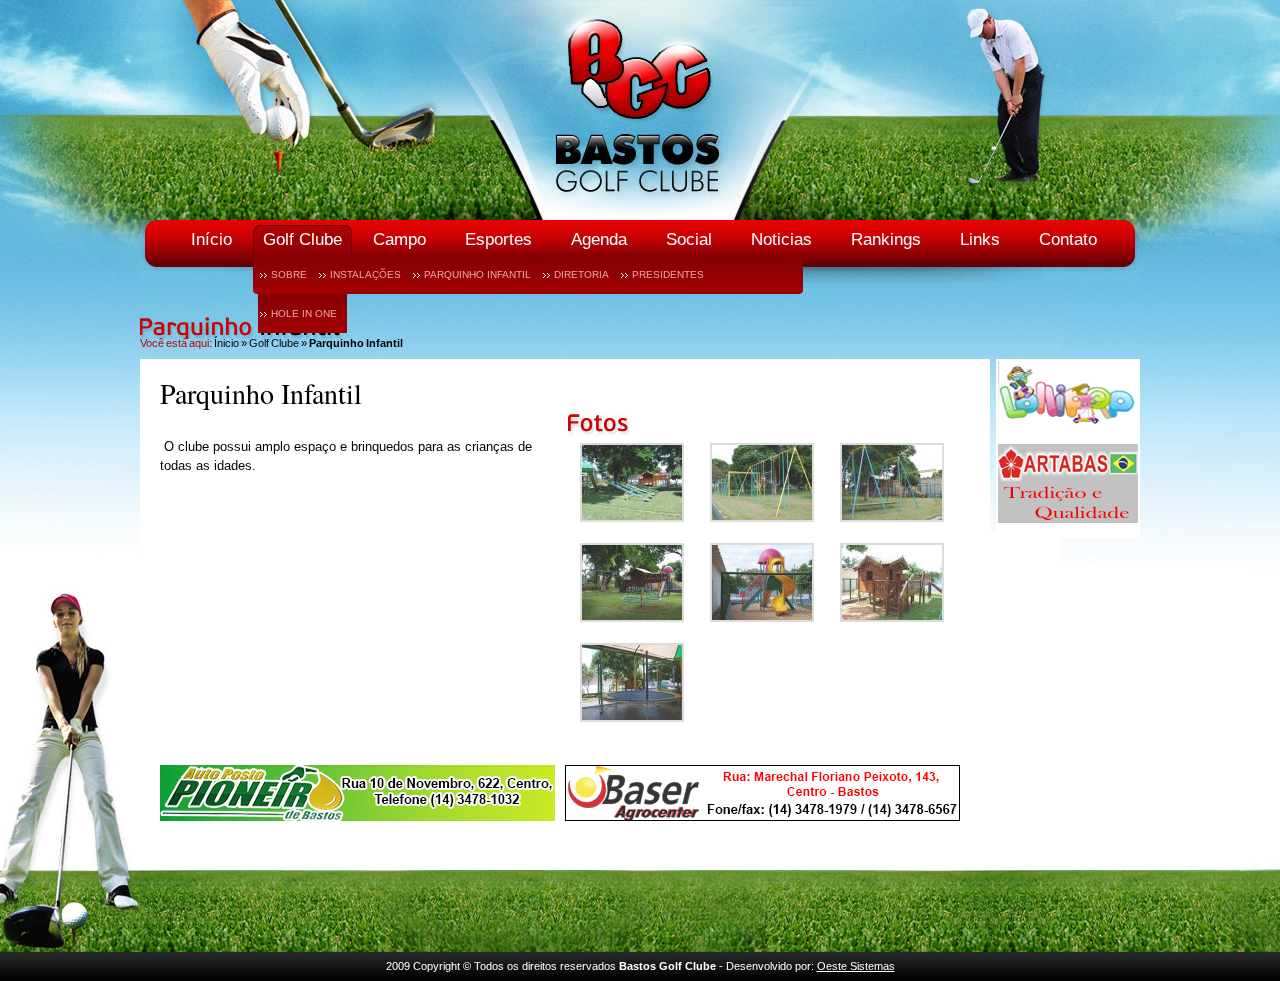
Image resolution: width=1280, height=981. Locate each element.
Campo (399, 239)
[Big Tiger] (357, 795)
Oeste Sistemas (856, 966)
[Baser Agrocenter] (762, 795)
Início (211, 239)
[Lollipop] (1068, 434)
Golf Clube (302, 239)
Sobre (289, 274)
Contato (1068, 239)
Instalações (365, 274)
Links (980, 239)
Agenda (599, 239)
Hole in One (304, 313)
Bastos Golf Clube (640, 110)
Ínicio (226, 343)
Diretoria (581, 274)
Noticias (781, 239)
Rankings (886, 239)
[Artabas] (1068, 526)
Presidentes (668, 274)
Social (689, 239)
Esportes (498, 239)
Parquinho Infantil (477, 274)
